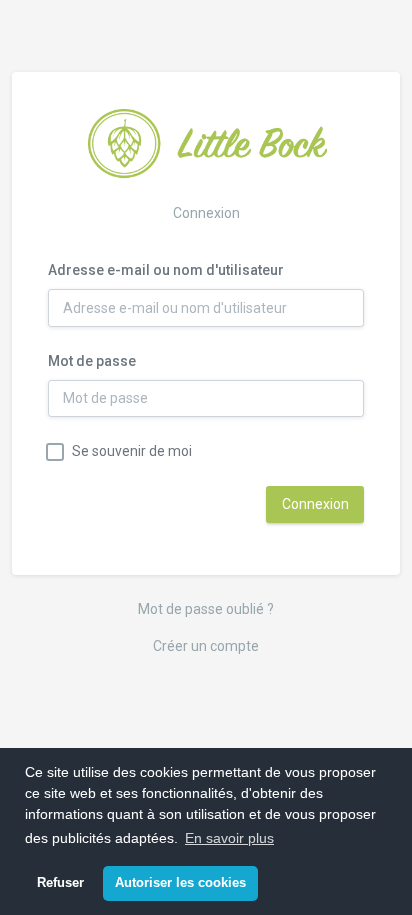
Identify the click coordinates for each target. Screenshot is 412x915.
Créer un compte (206, 646)
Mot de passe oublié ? (206, 609)
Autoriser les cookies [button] (180, 883)
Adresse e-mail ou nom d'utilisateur (166, 270)
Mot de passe (92, 361)
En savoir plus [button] (229, 838)
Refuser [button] (60, 883)
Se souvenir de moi (132, 451)
